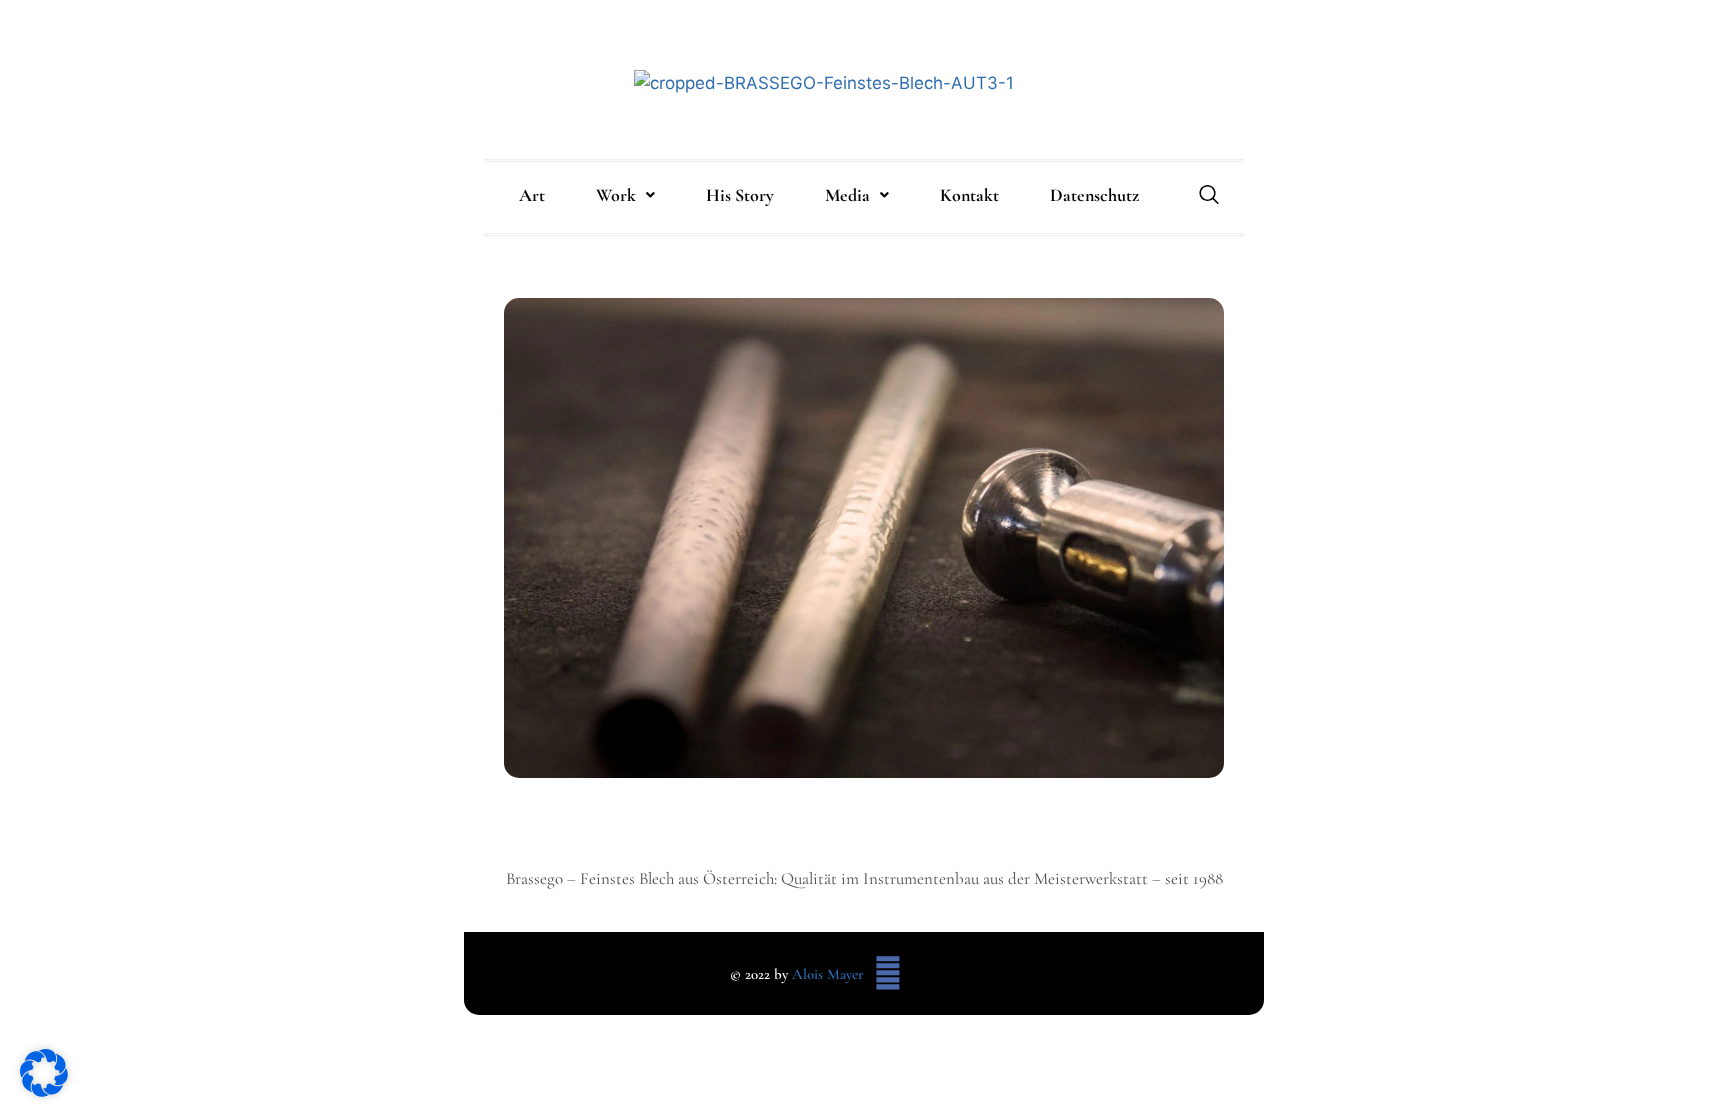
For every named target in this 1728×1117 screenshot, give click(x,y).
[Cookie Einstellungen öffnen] (44, 1091)
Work (616, 195)
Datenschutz (1094, 195)
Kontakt (969, 195)
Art (532, 195)
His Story (740, 195)
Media (847, 195)
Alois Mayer (828, 974)
